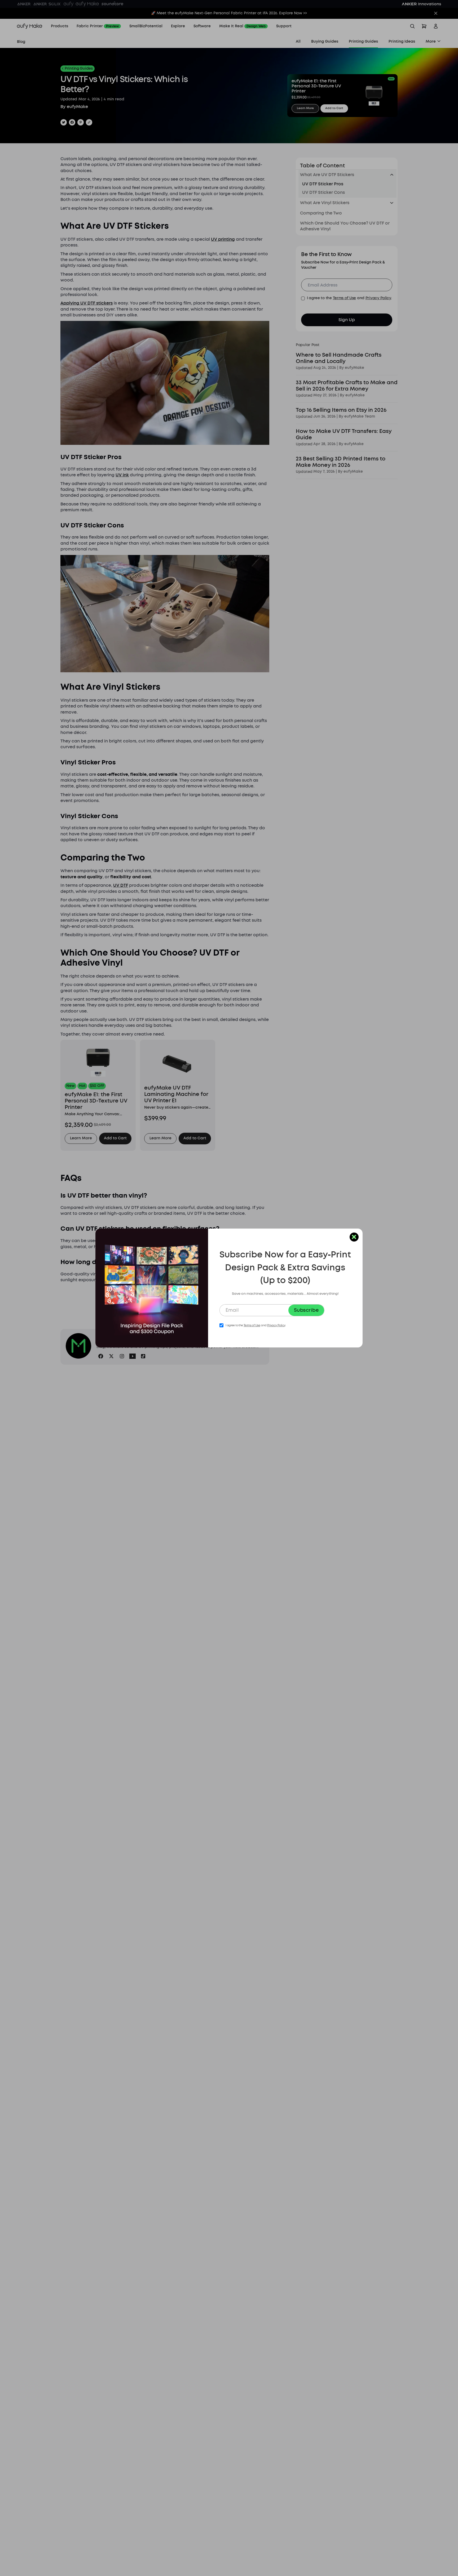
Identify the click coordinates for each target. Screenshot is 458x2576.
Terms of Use (252, 1325)
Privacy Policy (276, 1325)
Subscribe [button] (306, 1310)
